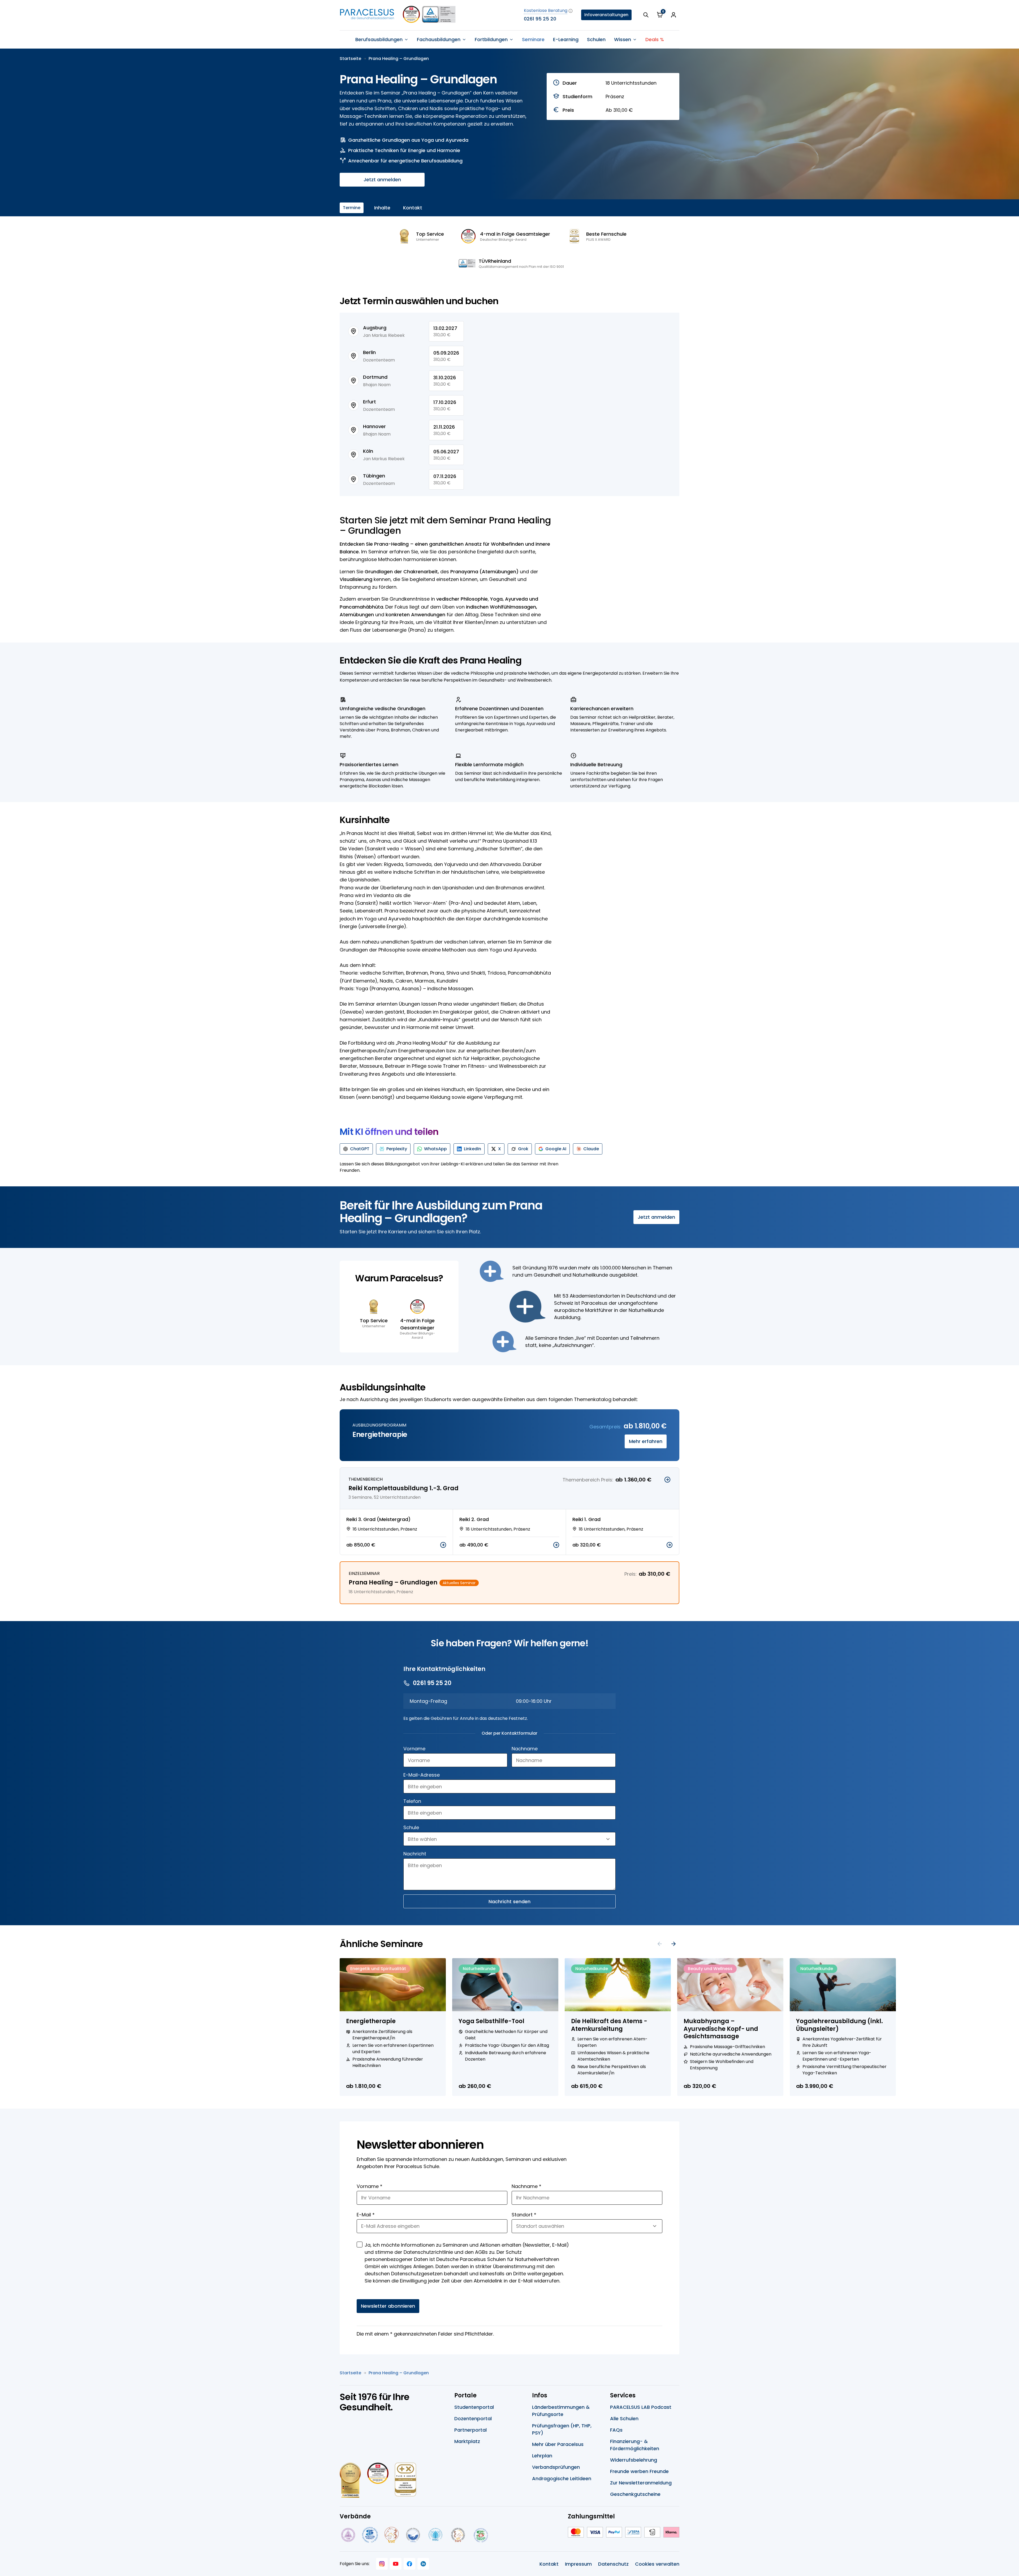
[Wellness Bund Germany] (435, 2535)
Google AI (556, 1149)
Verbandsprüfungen (556, 2467)
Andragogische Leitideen (562, 2478)
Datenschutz (613, 2564)
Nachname (525, 1749)
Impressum (578, 2564)
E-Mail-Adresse (422, 1775)
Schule (411, 1827)
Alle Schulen (624, 2418)
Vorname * (370, 2186)
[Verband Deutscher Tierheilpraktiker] (391, 2535)
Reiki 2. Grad (474, 1519)
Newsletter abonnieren (388, 2306)
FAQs (616, 2430)
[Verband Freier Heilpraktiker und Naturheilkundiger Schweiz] (481, 2535)
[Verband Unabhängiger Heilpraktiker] (370, 2535)
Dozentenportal (473, 2418)
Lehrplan (542, 2456)
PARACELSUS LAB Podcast (641, 2407)
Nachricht (415, 1854)
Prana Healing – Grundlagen (399, 59)
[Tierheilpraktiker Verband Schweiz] (458, 2535)
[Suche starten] (646, 15)
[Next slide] (673, 1944)
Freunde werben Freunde (639, 2471)
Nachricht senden (509, 1901)
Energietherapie (380, 1435)
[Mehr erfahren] (667, 1480)
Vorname (414, 1749)
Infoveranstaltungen (606, 15)
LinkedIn (472, 1149)
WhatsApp (435, 1149)
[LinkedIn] (423, 2564)
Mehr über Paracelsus (558, 2444)
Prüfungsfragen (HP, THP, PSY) (562, 2429)
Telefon (412, 1801)
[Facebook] (409, 2564)
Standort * (524, 2215)
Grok (523, 1149)
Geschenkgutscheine (635, 2494)
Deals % (655, 39)
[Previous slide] (660, 1944)
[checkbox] (360, 2245)
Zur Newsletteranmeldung (641, 2483)
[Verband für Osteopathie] (413, 2535)
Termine (352, 208)
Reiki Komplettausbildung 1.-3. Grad (403, 1488)
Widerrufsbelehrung (634, 2460)
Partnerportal (470, 2430)
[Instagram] (382, 2564)
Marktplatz (467, 2441)
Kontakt (413, 208)
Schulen (596, 39)
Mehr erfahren (646, 1441)
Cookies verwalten (657, 2564)
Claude (591, 1149)
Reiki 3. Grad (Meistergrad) (378, 1519)
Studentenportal (474, 2407)
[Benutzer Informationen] (673, 15)
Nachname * (526, 2186)
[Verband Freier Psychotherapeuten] (348, 2535)
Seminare (533, 39)
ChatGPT (360, 1149)
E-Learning (566, 39)
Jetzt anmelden (382, 180)
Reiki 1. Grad (586, 1519)
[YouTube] (396, 2564)
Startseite (350, 59)
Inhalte (382, 208)
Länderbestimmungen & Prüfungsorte (561, 2411)
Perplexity (397, 1149)
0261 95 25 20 (540, 19)
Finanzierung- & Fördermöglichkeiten (635, 2445)
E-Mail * (366, 2215)
